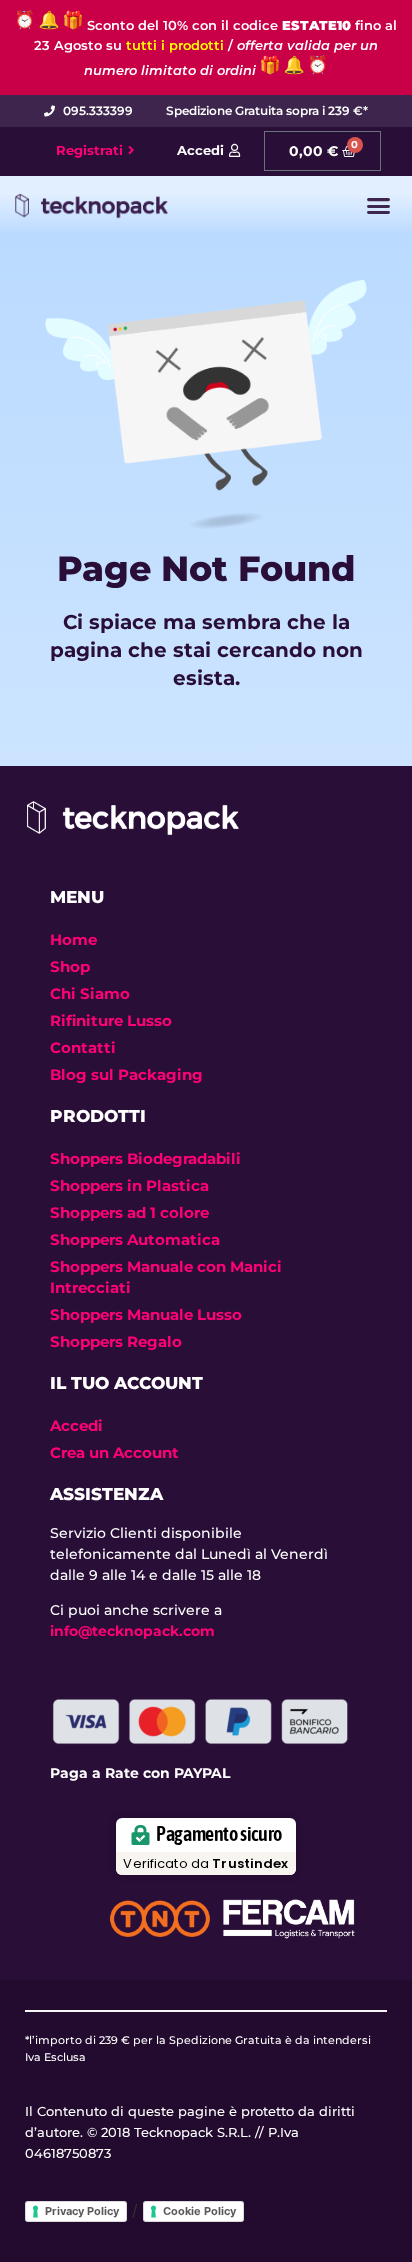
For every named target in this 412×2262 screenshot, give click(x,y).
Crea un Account (114, 1452)
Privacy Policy (82, 2211)
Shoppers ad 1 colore (129, 1212)
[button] (379, 206)
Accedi (76, 1425)
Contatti (83, 1047)
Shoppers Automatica (135, 1239)
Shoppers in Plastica (129, 1185)
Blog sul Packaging (126, 1074)
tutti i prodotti (175, 45)
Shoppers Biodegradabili (145, 1158)
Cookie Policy (199, 2211)
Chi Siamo (90, 993)
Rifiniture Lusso (111, 1020)
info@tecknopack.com (132, 1631)
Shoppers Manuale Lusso (146, 1314)
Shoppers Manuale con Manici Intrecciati (166, 1277)
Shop (70, 966)
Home (73, 939)
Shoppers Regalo (116, 1341)
